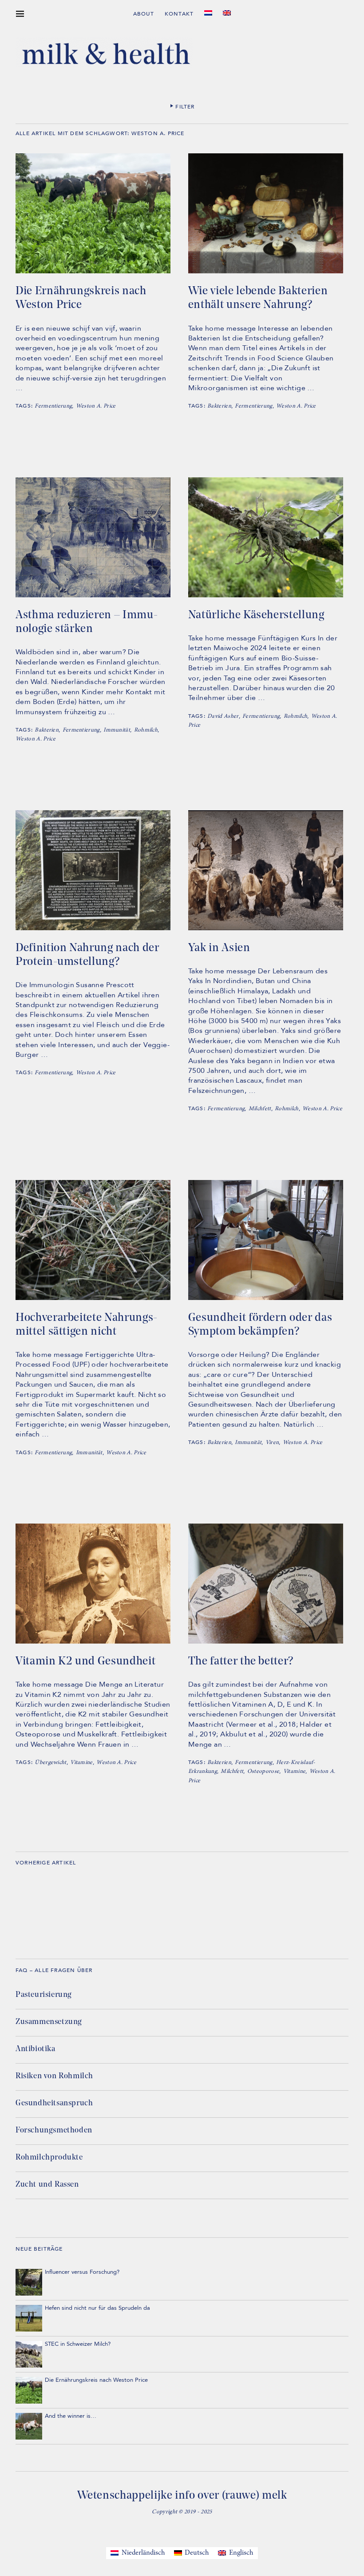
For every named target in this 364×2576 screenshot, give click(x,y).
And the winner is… (71, 2416)
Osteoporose (263, 1772)
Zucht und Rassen (47, 2185)
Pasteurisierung (44, 1995)
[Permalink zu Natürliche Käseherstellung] (266, 596)
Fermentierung (53, 406)
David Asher (223, 717)
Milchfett (260, 1109)
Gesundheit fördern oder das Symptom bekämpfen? (260, 1325)
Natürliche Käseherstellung (256, 615)
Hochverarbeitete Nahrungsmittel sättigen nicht (86, 1325)
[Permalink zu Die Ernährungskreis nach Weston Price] (93, 272)
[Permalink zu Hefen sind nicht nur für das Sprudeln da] (29, 2318)
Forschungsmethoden (54, 2131)
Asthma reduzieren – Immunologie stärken (87, 622)
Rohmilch (146, 730)
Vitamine (81, 1763)
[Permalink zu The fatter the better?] (266, 1642)
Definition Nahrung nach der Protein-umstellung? (87, 955)
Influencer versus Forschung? (82, 2272)
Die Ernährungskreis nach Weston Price (81, 298)
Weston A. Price (96, 406)
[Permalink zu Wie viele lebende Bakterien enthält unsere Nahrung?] (266, 272)
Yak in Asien (219, 948)
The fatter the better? (241, 1662)
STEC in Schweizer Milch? (78, 2344)
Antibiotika (36, 2049)
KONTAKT (179, 14)
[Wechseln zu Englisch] (227, 13)
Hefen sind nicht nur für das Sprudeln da (97, 2308)
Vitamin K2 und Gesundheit (85, 1662)
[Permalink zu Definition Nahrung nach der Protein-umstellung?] (93, 928)
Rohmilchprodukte (49, 2158)
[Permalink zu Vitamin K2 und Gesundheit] (93, 1642)
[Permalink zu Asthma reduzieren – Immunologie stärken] (93, 596)
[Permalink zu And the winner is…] (29, 2426)
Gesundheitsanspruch (54, 2104)
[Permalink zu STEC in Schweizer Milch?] (29, 2354)
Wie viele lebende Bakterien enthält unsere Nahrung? (258, 298)
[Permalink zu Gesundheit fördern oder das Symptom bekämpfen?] (266, 1298)
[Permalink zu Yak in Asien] (266, 928)
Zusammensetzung (49, 2022)
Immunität (117, 730)
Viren (272, 1443)
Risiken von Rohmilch (54, 2076)
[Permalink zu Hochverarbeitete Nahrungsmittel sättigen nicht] (93, 1298)
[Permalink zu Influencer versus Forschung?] (29, 2282)
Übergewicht (51, 1763)
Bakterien (219, 406)
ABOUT (144, 14)
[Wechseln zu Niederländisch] (208, 13)
